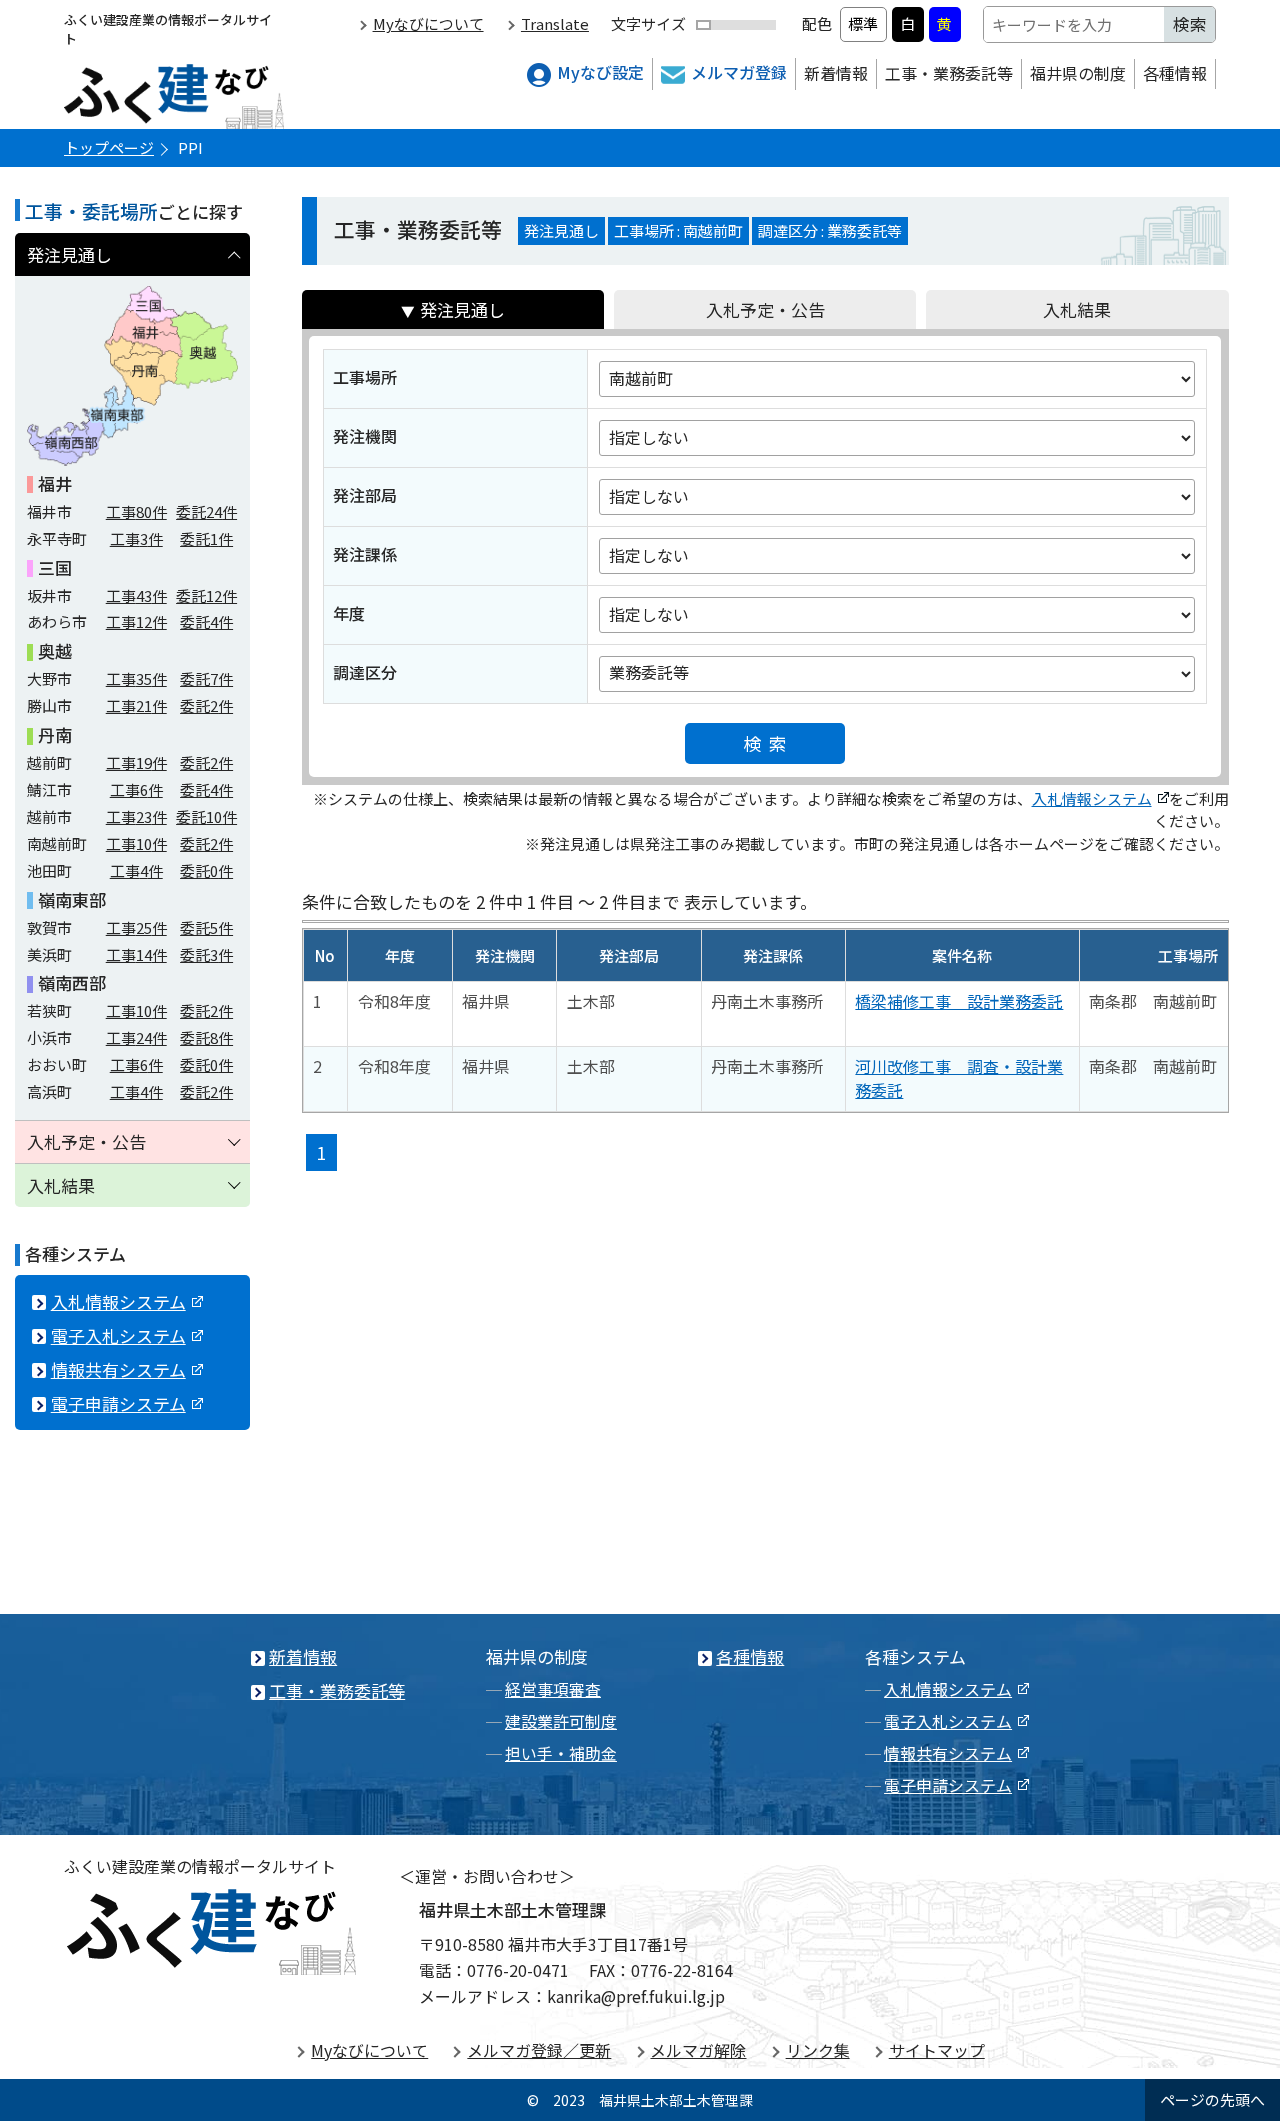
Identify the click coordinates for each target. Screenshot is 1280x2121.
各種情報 (1175, 73)
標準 (863, 23)
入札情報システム (1092, 798)
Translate (555, 23)
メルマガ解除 (698, 2050)
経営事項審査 (553, 1689)
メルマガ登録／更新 (539, 2050)
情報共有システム (118, 1369)
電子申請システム (118, 1403)
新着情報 (836, 73)
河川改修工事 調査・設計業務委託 (959, 1078)
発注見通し (462, 309)
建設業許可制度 (561, 1721)
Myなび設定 (600, 72)
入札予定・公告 (765, 309)
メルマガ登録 (739, 72)
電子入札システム (118, 1335)
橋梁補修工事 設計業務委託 (959, 1001)
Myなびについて (428, 23)
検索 (770, 743)
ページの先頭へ (1212, 2099)
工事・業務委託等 (949, 73)
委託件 (206, 511)
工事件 (136, 511)
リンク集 (818, 2050)
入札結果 (1077, 309)
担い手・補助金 (561, 1753)
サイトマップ (937, 2050)
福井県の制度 (1078, 73)
